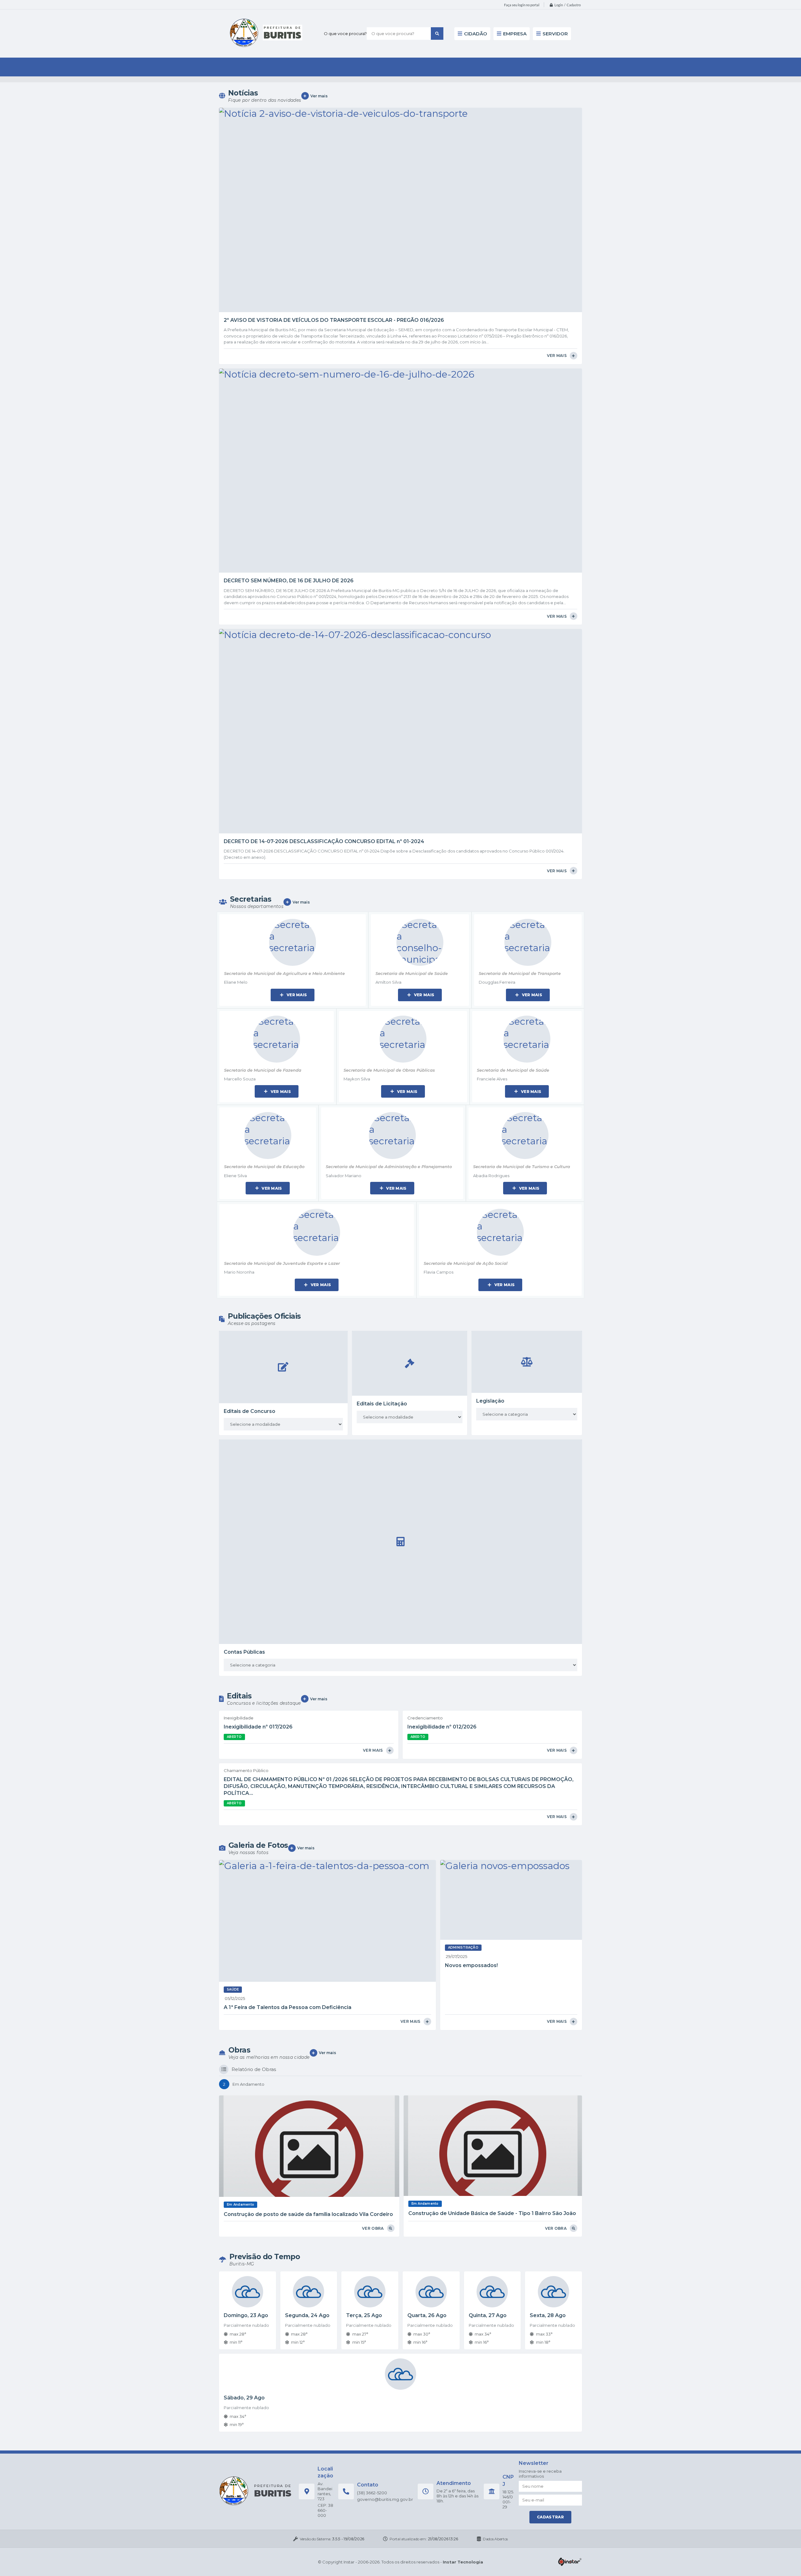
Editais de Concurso (250, 1411)
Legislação (490, 1401)
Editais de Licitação (382, 1404)
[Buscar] (437, 33)
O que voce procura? (345, 33)
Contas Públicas (244, 1652)
